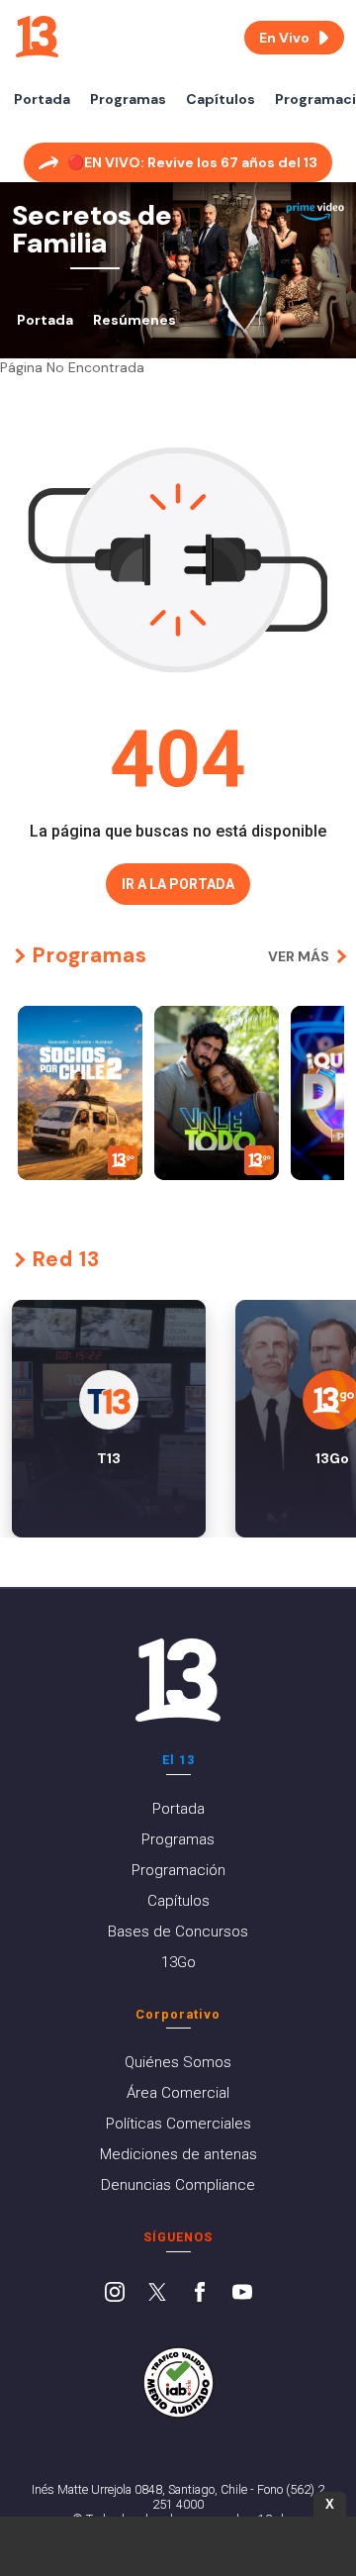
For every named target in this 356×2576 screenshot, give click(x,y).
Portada (42, 99)
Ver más (299, 956)
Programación (178, 1870)
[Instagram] (115, 2294)
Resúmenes (134, 320)
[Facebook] (200, 2294)
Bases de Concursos (178, 1932)
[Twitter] (157, 2294)
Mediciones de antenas (178, 2154)
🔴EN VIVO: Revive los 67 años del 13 (192, 162)
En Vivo (284, 38)
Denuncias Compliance (178, 2185)
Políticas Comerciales (178, 2124)
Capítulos (221, 99)
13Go (178, 1962)
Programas (128, 99)
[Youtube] (242, 2294)
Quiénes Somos (178, 2062)
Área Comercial (178, 2093)
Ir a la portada (178, 884)
